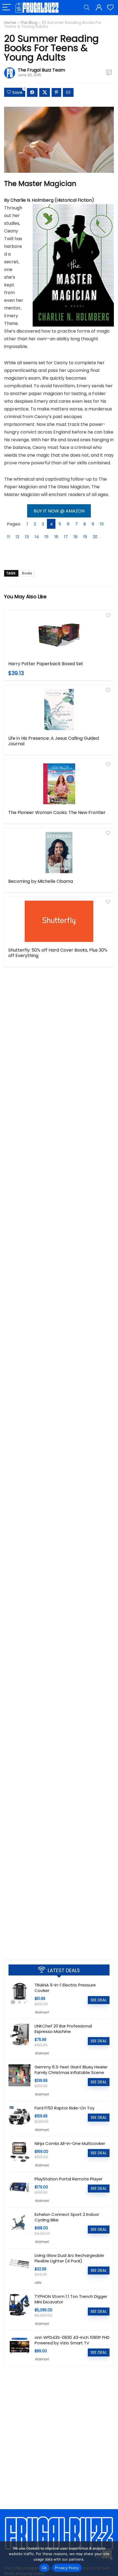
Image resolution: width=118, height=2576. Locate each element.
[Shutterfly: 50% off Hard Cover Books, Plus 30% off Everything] (59, 921)
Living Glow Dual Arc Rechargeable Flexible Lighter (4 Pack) (69, 2258)
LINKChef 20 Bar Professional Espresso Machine (63, 2029)
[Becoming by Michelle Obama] (59, 853)
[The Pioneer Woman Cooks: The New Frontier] (59, 784)
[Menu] (7, 8)
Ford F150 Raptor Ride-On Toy (64, 2108)
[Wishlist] (110, 8)
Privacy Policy (67, 2568)
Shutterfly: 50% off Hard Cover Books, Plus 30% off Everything (58, 953)
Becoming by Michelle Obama (41, 881)
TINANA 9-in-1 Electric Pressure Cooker (65, 1988)
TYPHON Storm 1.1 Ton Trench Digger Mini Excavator (71, 2299)
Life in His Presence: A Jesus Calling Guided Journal (54, 741)
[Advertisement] (59, 1891)
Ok (44, 2568)
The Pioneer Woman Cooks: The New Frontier (57, 812)
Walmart (42, 2012)
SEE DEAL (99, 2000)
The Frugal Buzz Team (41, 70)
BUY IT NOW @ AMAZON (59, 511)
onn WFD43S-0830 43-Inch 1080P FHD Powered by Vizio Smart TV (72, 2340)
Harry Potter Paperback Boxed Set (46, 664)
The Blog (29, 23)
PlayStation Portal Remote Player (68, 2179)
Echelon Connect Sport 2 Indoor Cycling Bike (67, 2217)
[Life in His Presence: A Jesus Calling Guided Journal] (59, 709)
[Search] (87, 8)
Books (27, 573)
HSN (38, 2283)
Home (10, 23)
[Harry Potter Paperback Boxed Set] (59, 635)
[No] (111, 2559)
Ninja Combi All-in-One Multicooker (70, 2143)
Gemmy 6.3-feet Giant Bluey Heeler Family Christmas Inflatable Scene (71, 2070)
